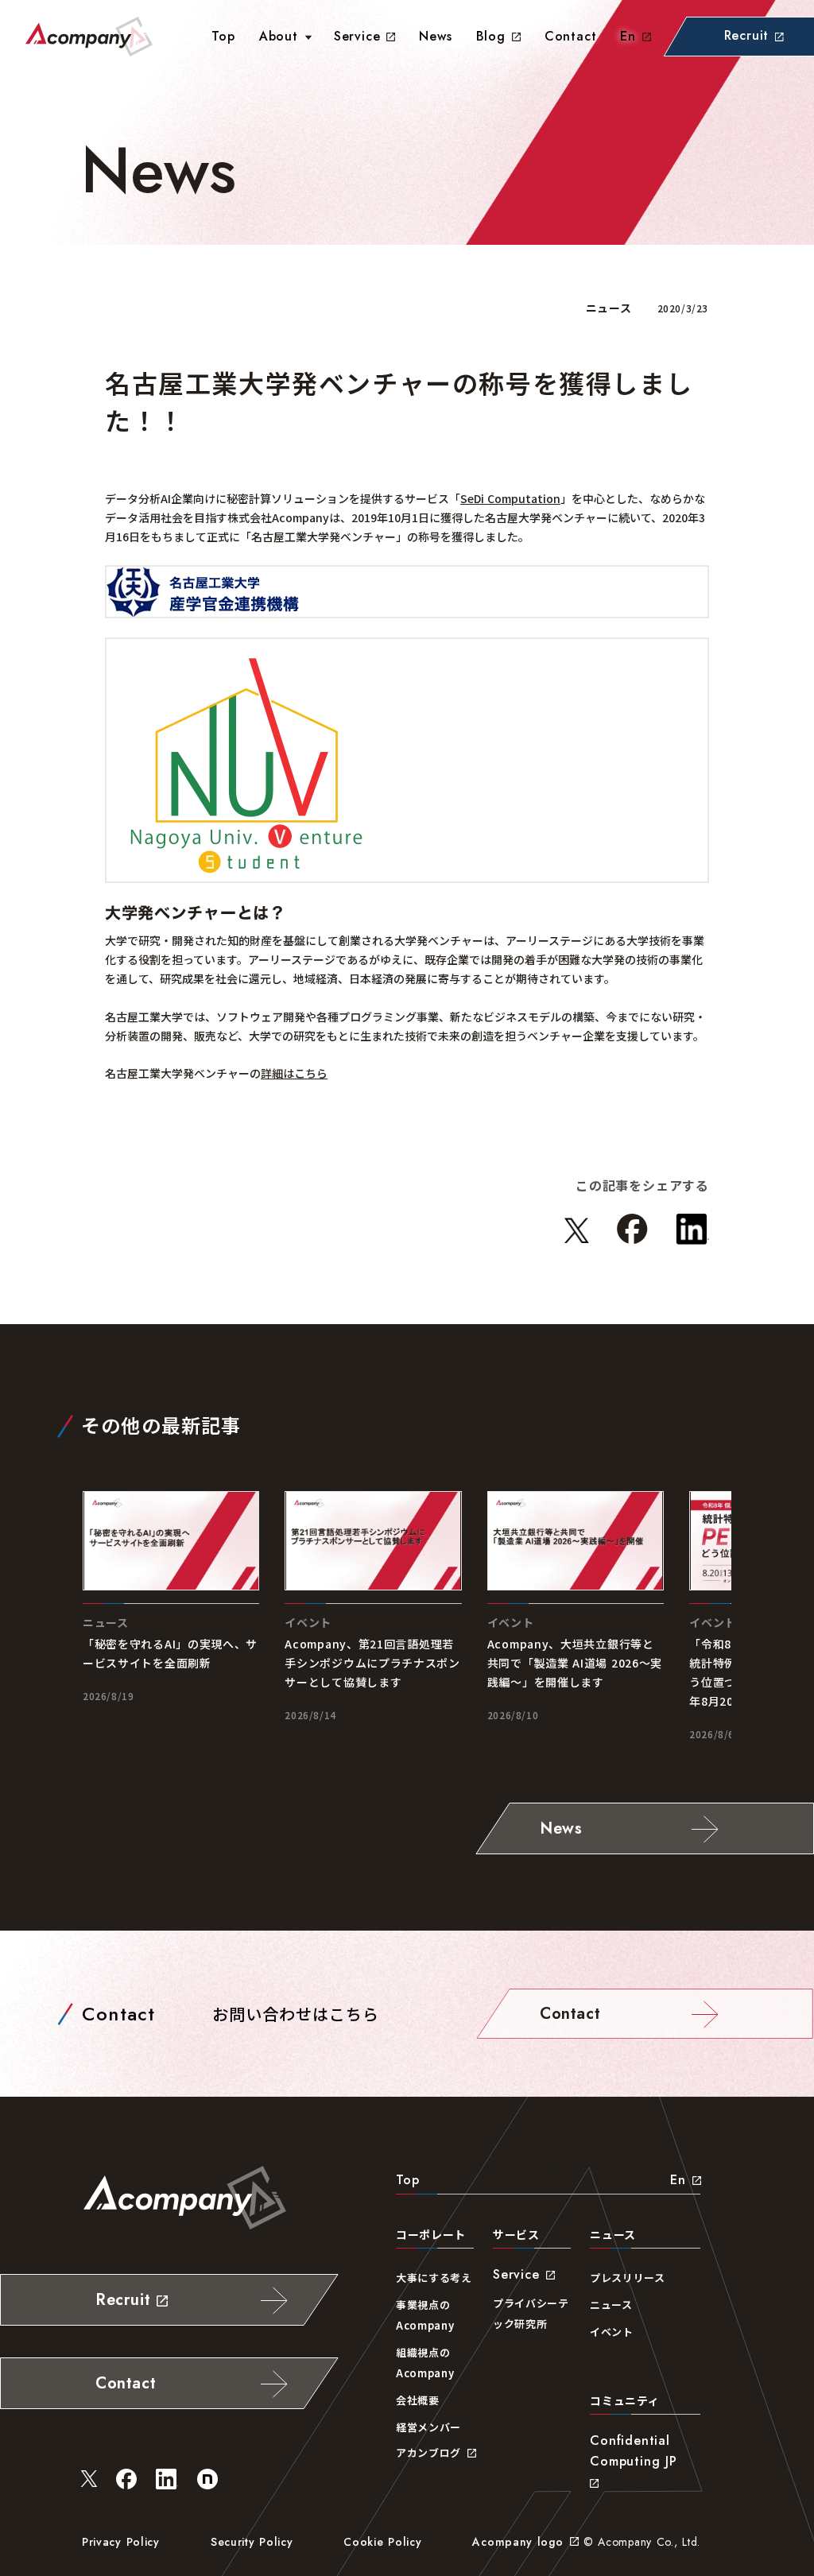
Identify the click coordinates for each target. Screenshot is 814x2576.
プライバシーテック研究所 (531, 2313)
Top (407, 2180)
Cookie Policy (382, 2542)
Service (357, 36)
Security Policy (252, 2542)
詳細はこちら (294, 1073)
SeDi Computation (510, 498)
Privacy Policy (121, 2542)
